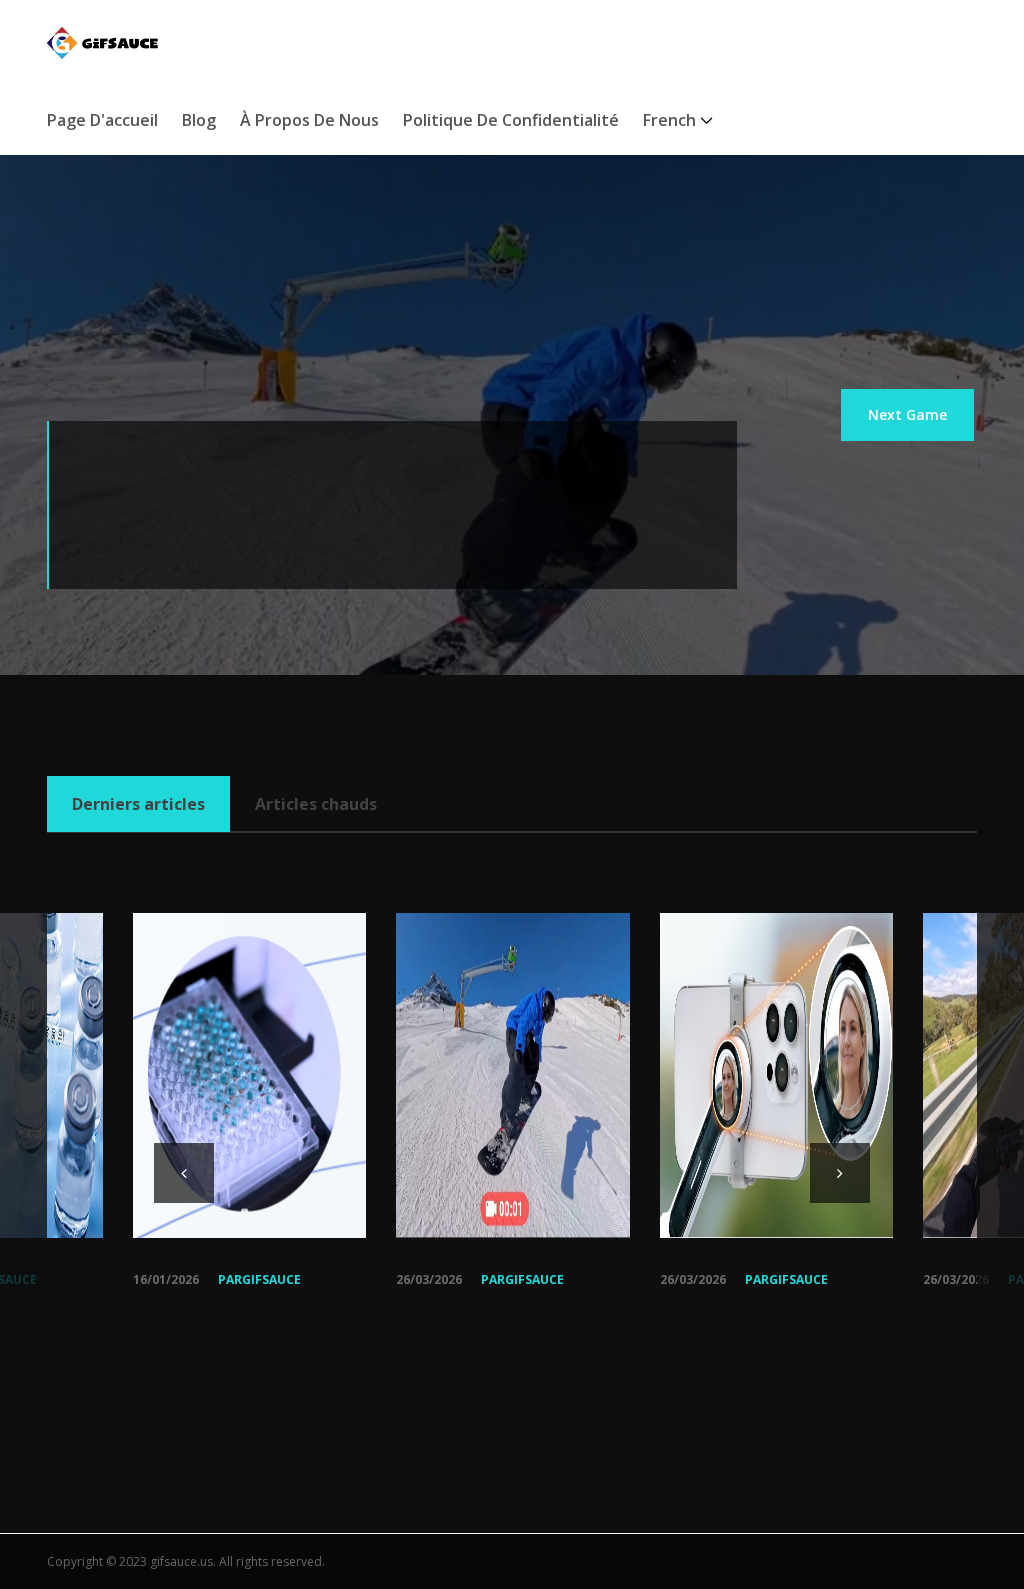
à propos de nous (309, 120)
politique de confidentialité (511, 120)
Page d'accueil (102, 120)
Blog (199, 120)
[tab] (138, 804)
